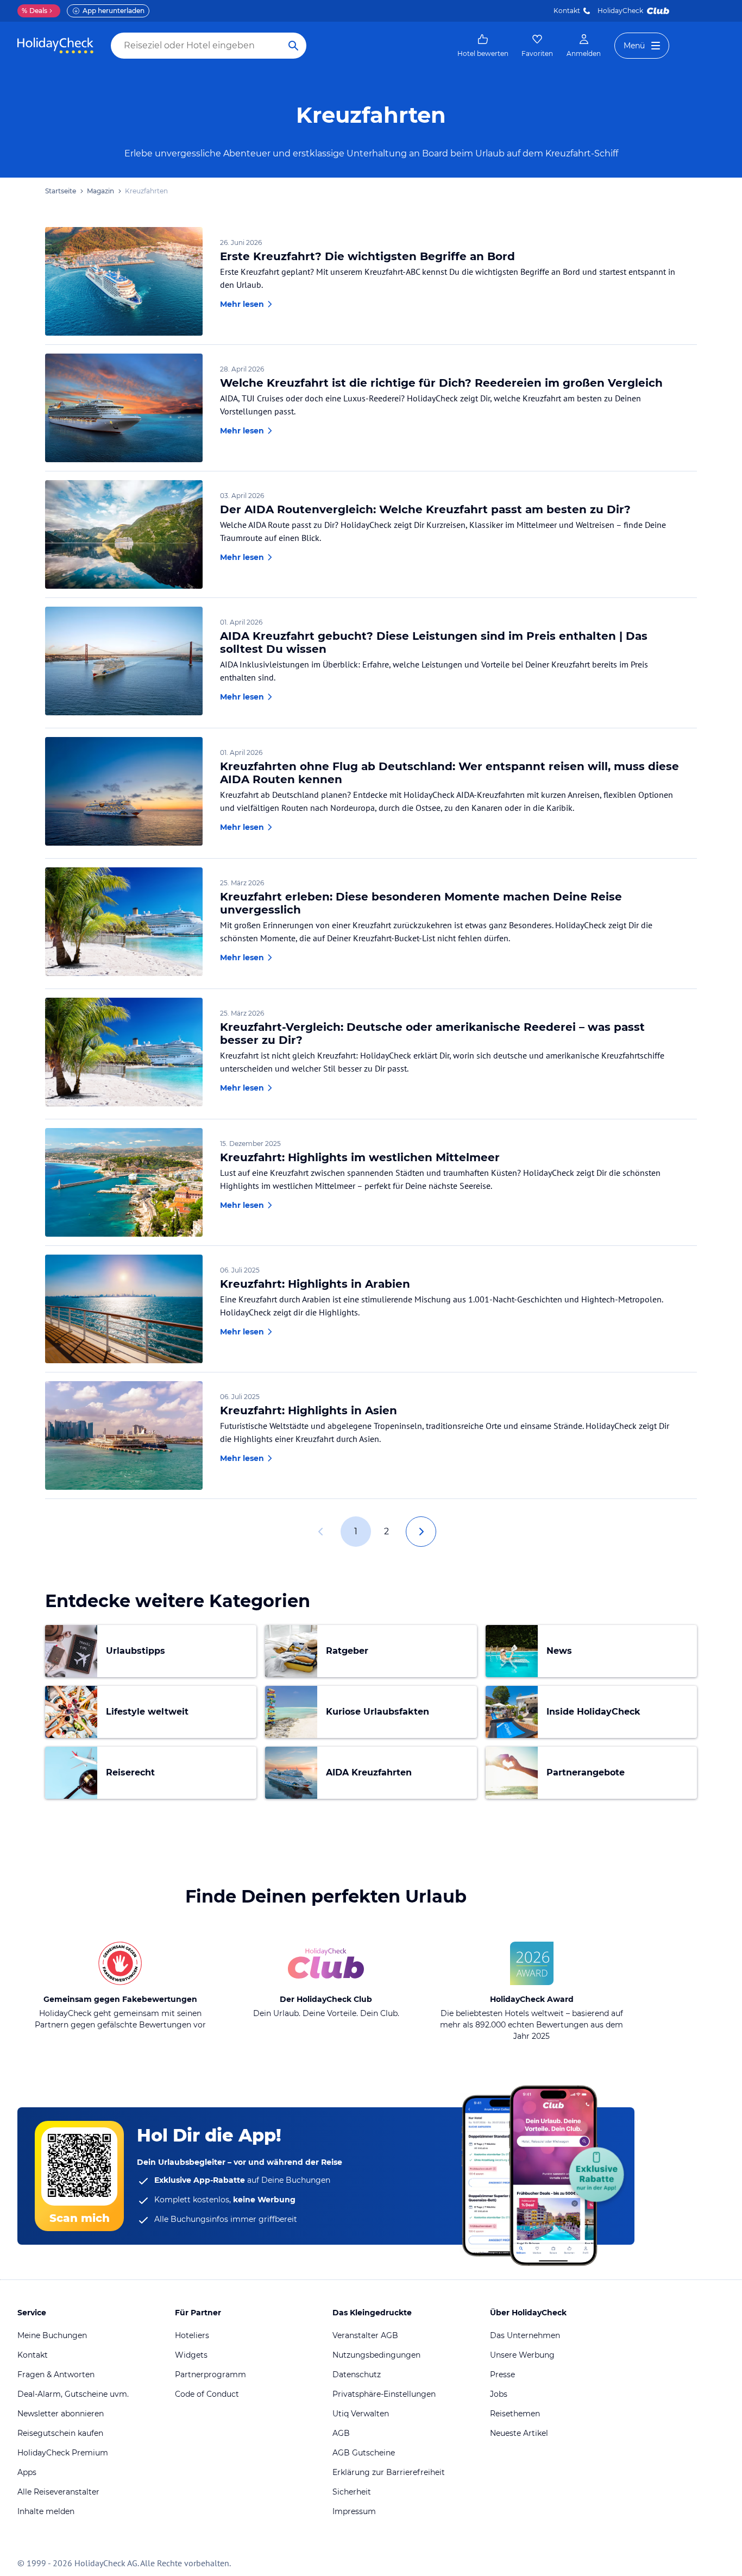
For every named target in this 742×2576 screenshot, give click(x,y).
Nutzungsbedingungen (376, 2355)
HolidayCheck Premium (63, 2453)
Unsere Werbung (522, 2355)
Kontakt (567, 11)
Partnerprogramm (210, 2375)
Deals (34, 11)
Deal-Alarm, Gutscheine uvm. (73, 2394)
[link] (483, 46)
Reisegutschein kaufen (60, 2433)
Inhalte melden (46, 2511)
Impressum (354, 2511)
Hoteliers (192, 2335)
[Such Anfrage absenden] (293, 46)
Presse (502, 2375)
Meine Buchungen (52, 2335)
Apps (27, 2472)
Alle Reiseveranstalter (58, 2492)
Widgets (191, 2355)
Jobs (499, 2394)
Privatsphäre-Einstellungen (384, 2394)
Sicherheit (352, 2492)
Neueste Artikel (519, 2433)
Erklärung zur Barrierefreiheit (389, 2472)
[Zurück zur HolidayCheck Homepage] (55, 46)
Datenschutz (357, 2375)
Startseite (61, 191)
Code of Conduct (207, 2394)
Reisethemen (515, 2414)
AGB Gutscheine (364, 2453)
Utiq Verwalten (361, 2414)
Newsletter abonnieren (61, 2414)
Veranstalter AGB (365, 2335)
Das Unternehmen (525, 2335)
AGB (341, 2433)
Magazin (100, 191)
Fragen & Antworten (56, 2375)
